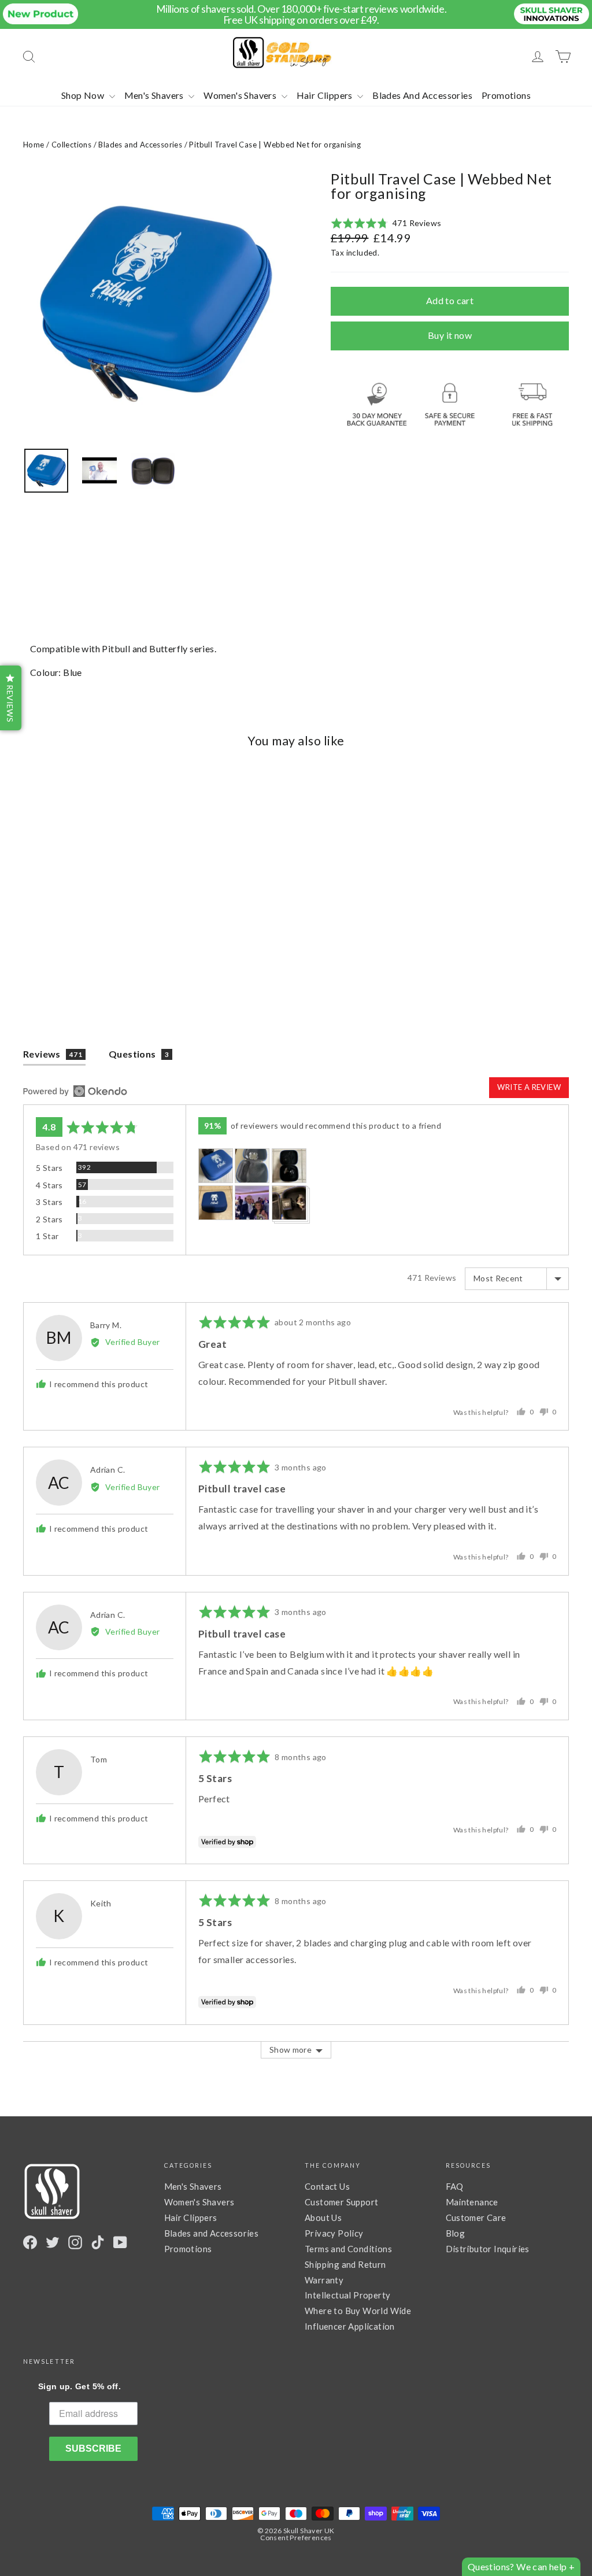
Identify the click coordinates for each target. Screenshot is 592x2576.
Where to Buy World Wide (358, 2311)
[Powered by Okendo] (75, 1091)
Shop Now (84, 95)
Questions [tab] (139, 1054)
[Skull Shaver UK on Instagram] (75, 2242)
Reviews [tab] (53, 1054)
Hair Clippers (326, 95)
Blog (456, 2233)
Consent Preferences (296, 2538)
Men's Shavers (155, 95)
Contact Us (327, 2186)
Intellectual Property (347, 2295)
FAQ (455, 2186)
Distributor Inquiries (488, 2249)
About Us (323, 2217)
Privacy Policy (334, 2233)
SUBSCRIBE (93, 2449)
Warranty (324, 2280)
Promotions (506, 95)
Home (34, 145)
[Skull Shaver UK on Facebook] (30, 2242)
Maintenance (472, 2202)
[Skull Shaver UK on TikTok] (98, 2242)
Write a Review (529, 1087)
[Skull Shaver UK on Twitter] (53, 2242)
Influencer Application (350, 2326)
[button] (386, 223)
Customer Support (341, 2202)
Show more (291, 2050)
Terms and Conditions (348, 2249)
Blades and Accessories (140, 145)
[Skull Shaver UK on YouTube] (120, 2242)
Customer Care (476, 2217)
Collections (71, 145)
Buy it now (450, 335)
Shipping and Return (345, 2264)
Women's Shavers (241, 95)
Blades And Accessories (422, 95)
